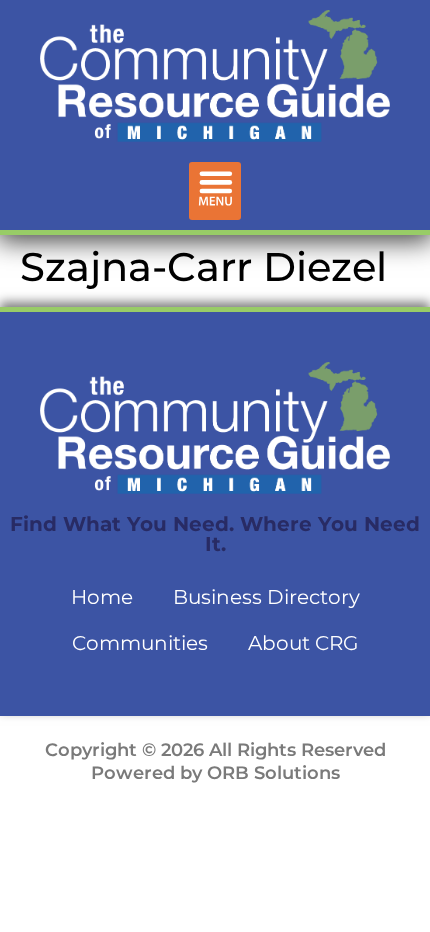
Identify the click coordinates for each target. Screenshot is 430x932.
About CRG (303, 643)
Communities (140, 643)
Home (102, 597)
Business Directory (266, 597)
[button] (215, 191)
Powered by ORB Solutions (215, 773)
